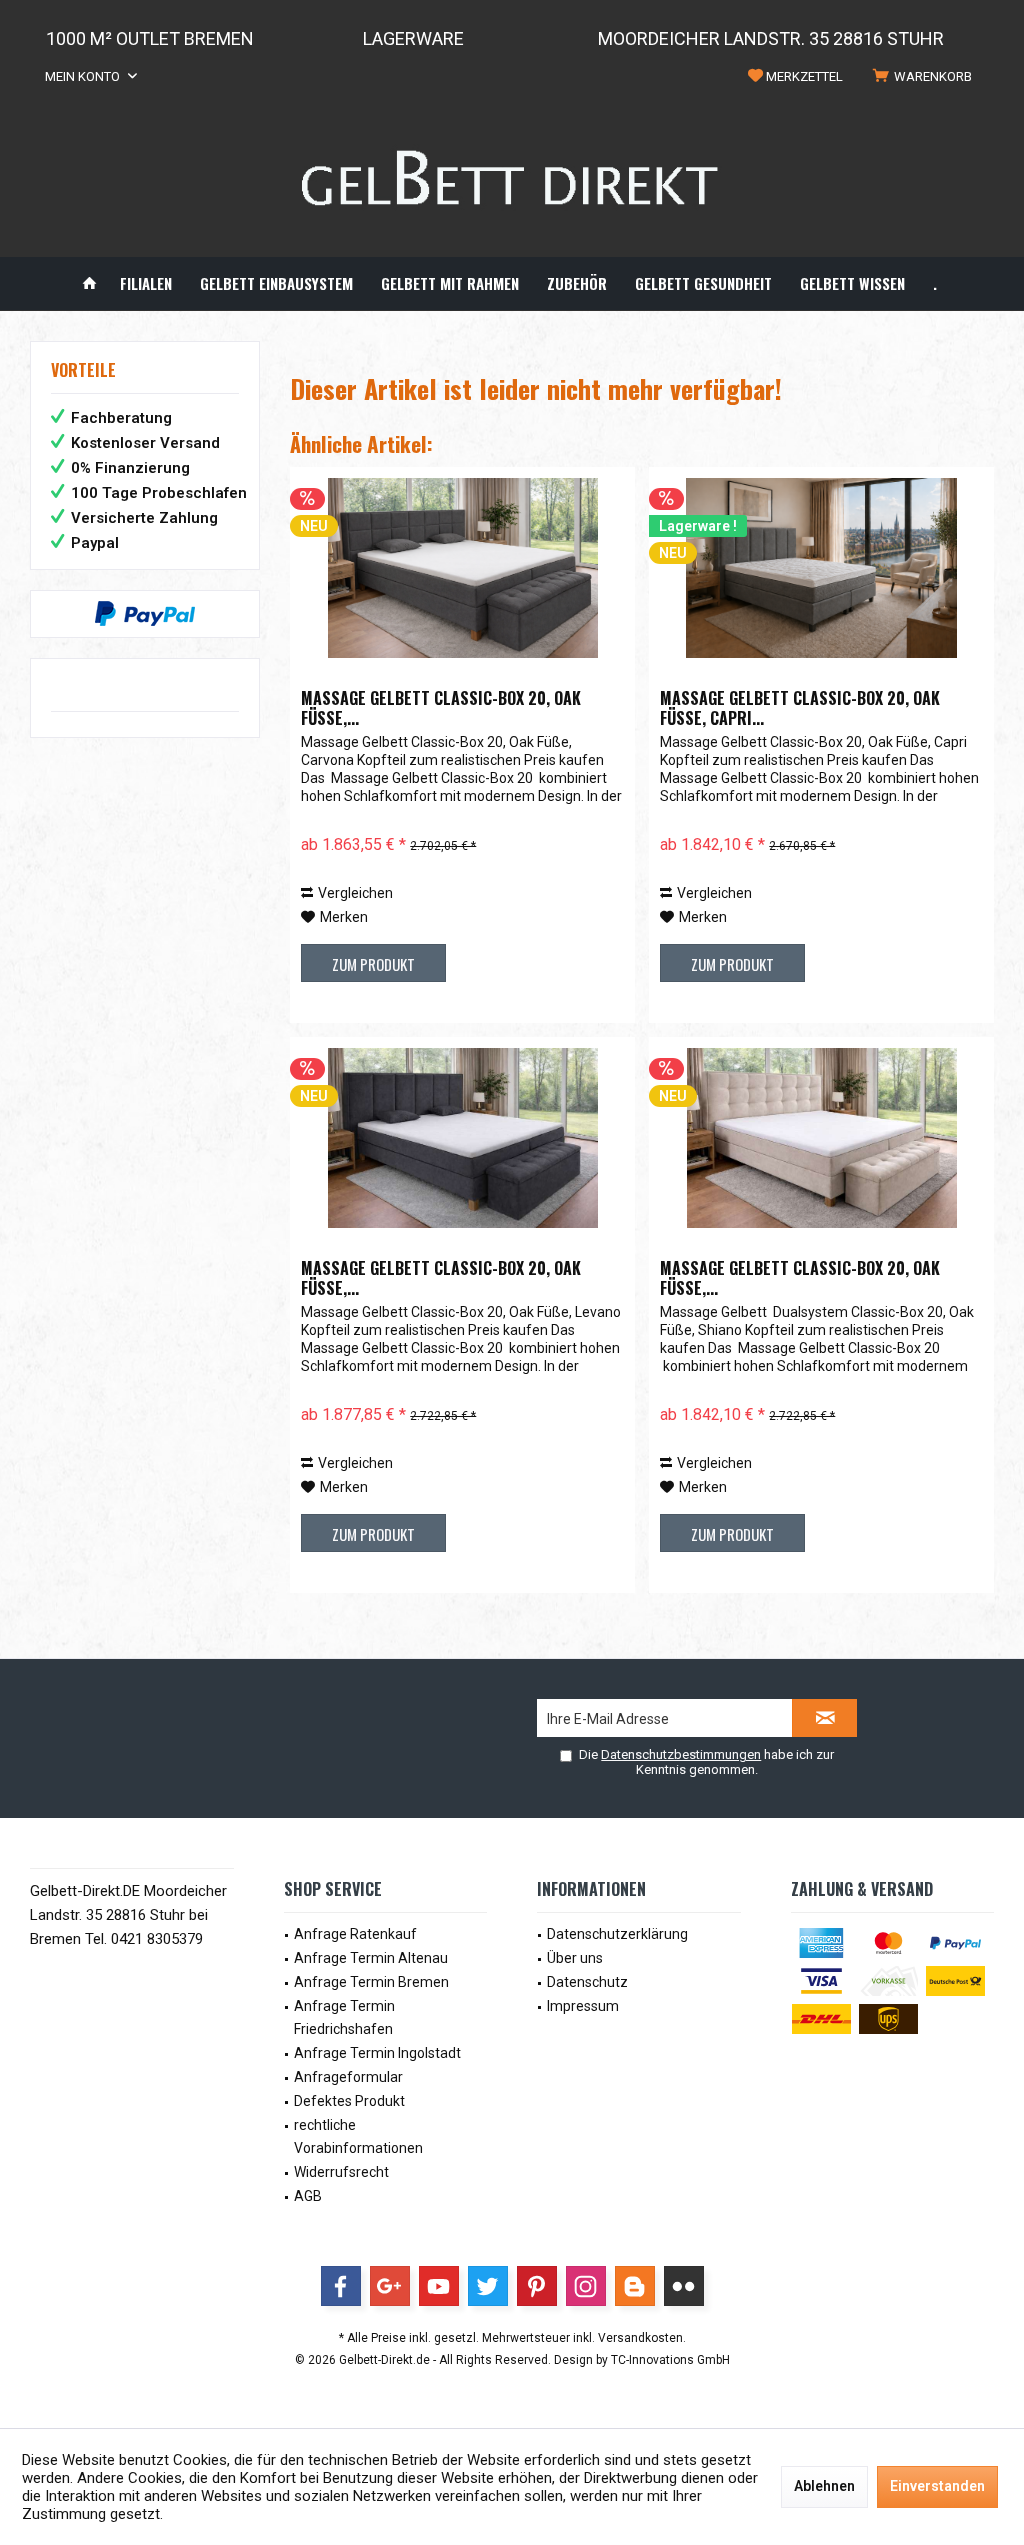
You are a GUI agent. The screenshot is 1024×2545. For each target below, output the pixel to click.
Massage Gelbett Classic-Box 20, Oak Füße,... (441, 708)
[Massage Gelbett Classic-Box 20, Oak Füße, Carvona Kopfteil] (462, 568)
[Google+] (390, 2286)
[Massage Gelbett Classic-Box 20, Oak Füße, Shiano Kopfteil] (821, 1138)
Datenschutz (587, 1982)
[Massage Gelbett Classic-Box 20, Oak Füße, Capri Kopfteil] (821, 568)
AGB (308, 2196)
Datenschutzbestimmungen (681, 1754)
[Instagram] (586, 2286)
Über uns (575, 1958)
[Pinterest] (537, 2286)
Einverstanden (937, 2486)
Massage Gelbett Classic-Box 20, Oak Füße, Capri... (800, 708)
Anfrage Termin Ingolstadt (377, 2053)
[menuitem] (926, 77)
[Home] (89, 283)
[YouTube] (439, 2286)
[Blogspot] (635, 2286)
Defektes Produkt (349, 2101)
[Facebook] (341, 2286)
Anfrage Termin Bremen (371, 1982)
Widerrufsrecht (341, 2172)
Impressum (583, 2006)
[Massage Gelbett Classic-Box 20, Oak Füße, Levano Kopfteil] (462, 1138)
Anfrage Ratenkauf (355, 1934)
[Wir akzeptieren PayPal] (145, 614)
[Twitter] (488, 2286)
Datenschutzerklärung (617, 1934)
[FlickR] (684, 2286)
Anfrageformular (348, 2077)
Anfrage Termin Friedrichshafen (344, 2018)
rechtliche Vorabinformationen (358, 2137)
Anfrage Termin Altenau (371, 1958)
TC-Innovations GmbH (670, 2360)
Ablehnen (824, 2486)
